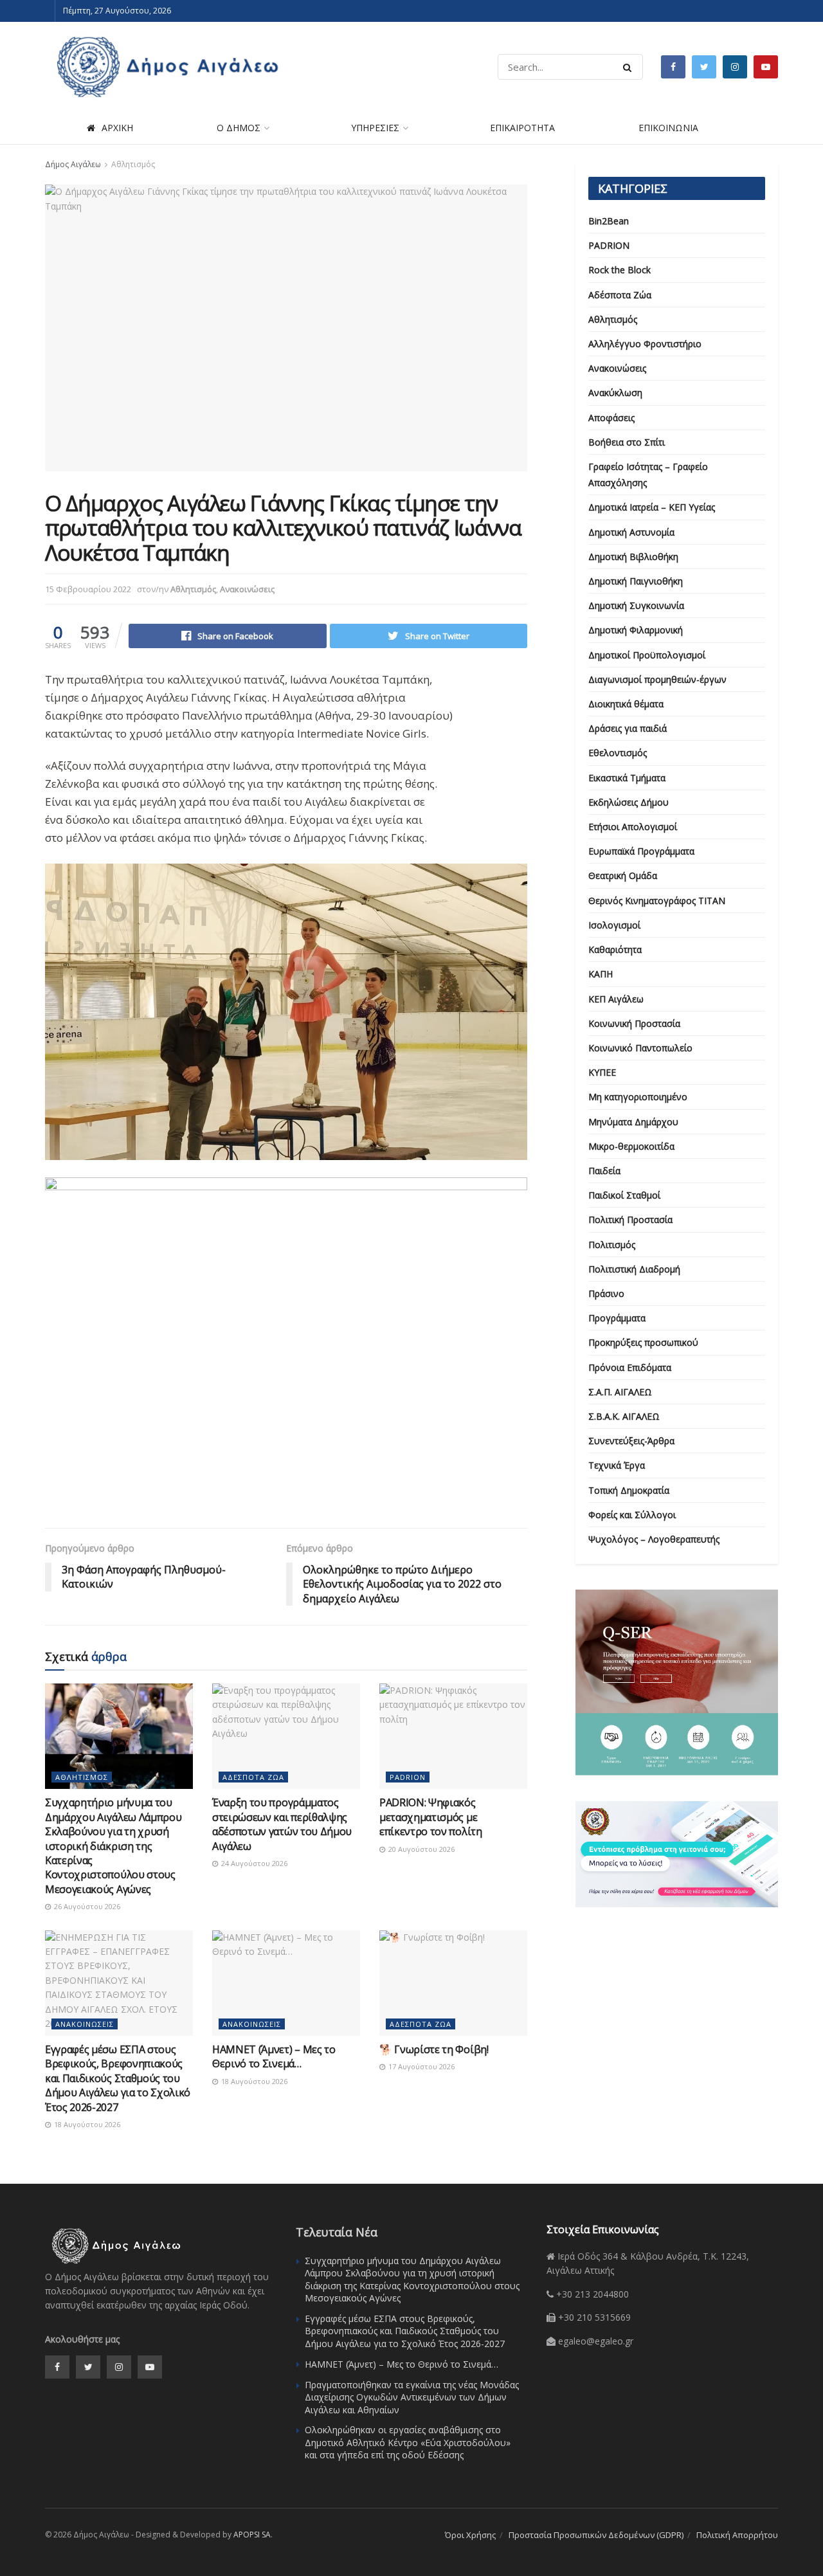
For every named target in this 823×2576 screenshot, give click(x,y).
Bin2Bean (609, 221)
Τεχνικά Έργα (617, 1465)
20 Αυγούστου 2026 (421, 1849)
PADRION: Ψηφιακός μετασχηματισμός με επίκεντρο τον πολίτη (431, 1817)
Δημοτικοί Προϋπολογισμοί (647, 655)
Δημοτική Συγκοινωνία (636, 605)
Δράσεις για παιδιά (628, 728)
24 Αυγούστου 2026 (253, 1863)
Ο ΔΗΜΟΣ (239, 128)
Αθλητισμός (133, 164)
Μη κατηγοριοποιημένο (638, 1097)
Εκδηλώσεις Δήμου (629, 802)
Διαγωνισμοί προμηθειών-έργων (657, 679)
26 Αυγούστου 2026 (86, 1906)
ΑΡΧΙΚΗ (117, 128)
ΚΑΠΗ (601, 974)
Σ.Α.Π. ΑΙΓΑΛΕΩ (620, 1392)
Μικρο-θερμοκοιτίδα (631, 1146)
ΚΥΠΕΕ (602, 1072)
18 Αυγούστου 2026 (86, 2124)
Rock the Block (620, 270)
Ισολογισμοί (614, 925)
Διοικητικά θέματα (626, 704)
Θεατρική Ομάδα (623, 875)
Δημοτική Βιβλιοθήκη (633, 557)
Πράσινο (606, 1293)
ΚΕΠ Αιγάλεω (616, 999)
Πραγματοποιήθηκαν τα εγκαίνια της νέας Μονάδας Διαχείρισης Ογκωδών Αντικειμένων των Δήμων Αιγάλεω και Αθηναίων (412, 2397)
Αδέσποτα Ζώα (253, 1777)
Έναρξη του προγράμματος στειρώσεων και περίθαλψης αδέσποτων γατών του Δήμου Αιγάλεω (282, 1824)
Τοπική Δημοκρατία (629, 1490)
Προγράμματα (617, 1318)
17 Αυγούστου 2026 (421, 2066)
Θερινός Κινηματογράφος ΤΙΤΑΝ (657, 901)
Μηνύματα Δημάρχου (633, 1122)
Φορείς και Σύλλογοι (632, 1515)
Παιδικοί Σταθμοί (624, 1195)
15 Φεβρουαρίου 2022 (88, 589)
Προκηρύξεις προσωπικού (643, 1342)
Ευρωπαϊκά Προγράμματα (641, 851)
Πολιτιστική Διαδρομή (634, 1269)
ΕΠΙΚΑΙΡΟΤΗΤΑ (522, 128)
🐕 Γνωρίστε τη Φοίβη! (434, 2049)
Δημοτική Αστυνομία (631, 532)
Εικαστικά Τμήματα (627, 778)
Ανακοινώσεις (247, 589)
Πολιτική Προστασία (630, 1220)
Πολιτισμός (612, 1245)
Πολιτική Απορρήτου (737, 2535)
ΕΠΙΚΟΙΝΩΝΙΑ (668, 128)
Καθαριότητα (615, 949)
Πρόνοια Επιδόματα (630, 1367)
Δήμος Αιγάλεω (73, 164)
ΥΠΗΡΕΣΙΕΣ (375, 128)
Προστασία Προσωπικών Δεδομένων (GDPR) (596, 2535)
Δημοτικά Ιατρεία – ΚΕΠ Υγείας (652, 507)
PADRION (408, 1777)
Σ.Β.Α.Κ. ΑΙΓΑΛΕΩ (624, 1416)
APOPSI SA (252, 2535)
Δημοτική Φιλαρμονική (636, 630)
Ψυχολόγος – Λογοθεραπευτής (654, 1539)
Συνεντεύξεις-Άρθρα (631, 1441)
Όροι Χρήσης (470, 2535)
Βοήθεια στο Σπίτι (627, 442)
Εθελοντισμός (618, 753)
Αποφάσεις (611, 418)
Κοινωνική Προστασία (634, 1023)
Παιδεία (604, 1171)
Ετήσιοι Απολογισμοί (633, 827)
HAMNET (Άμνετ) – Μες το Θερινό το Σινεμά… (274, 2056)
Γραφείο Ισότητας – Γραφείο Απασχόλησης (648, 475)
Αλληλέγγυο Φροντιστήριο (645, 344)
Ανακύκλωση (615, 393)
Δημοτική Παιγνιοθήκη (636, 581)
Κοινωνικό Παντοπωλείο (640, 1048)
